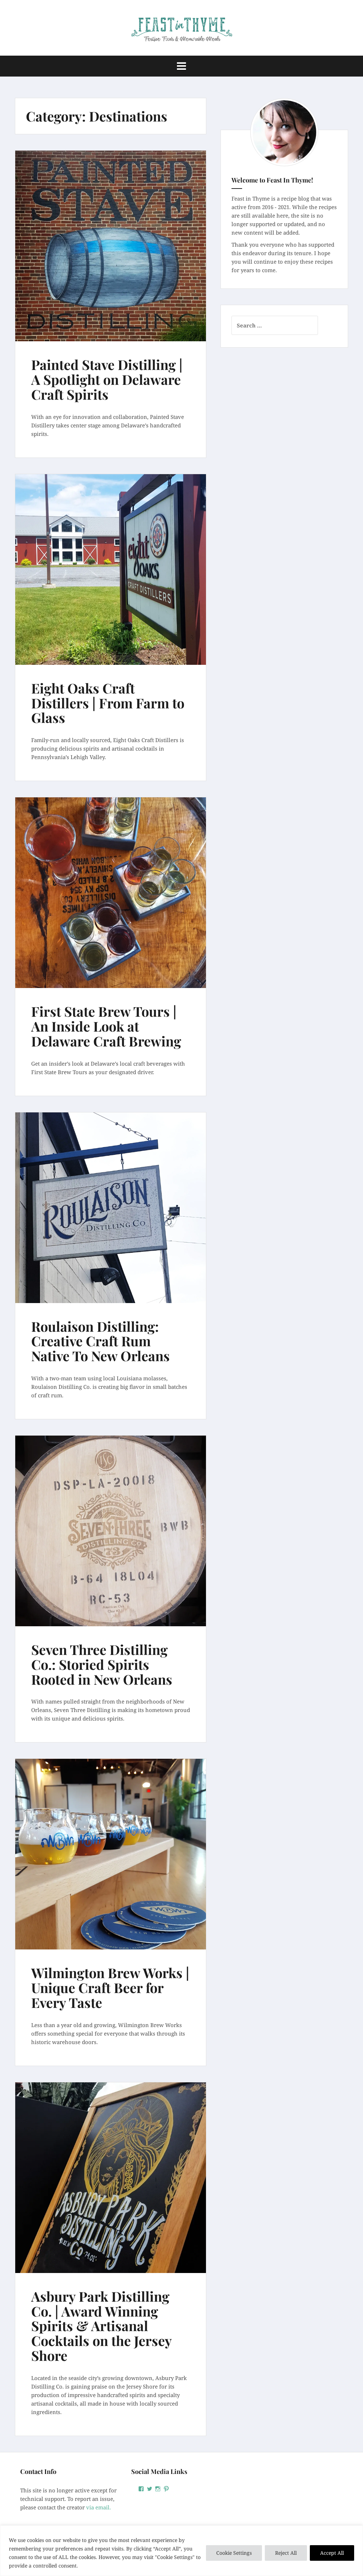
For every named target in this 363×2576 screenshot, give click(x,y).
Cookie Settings (234, 2553)
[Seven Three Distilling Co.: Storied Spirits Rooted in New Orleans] (113, 1532)
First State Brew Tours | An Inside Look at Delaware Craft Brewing (106, 1026)
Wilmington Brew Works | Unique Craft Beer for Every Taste (110, 1988)
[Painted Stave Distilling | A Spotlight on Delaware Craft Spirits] (113, 247)
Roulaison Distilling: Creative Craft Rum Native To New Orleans (100, 1341)
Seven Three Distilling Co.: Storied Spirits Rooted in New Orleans (102, 1664)
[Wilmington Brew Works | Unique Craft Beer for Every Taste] (113, 1855)
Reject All (286, 2553)
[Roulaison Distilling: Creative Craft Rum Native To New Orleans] (113, 1208)
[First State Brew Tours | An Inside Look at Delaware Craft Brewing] (113, 893)
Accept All (332, 2553)
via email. (99, 2507)
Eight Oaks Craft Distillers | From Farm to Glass (108, 703)
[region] (181, 2551)
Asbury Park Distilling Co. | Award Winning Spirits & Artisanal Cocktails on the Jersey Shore (101, 2326)
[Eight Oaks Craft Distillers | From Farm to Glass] (113, 570)
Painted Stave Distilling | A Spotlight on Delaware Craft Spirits (107, 379)
